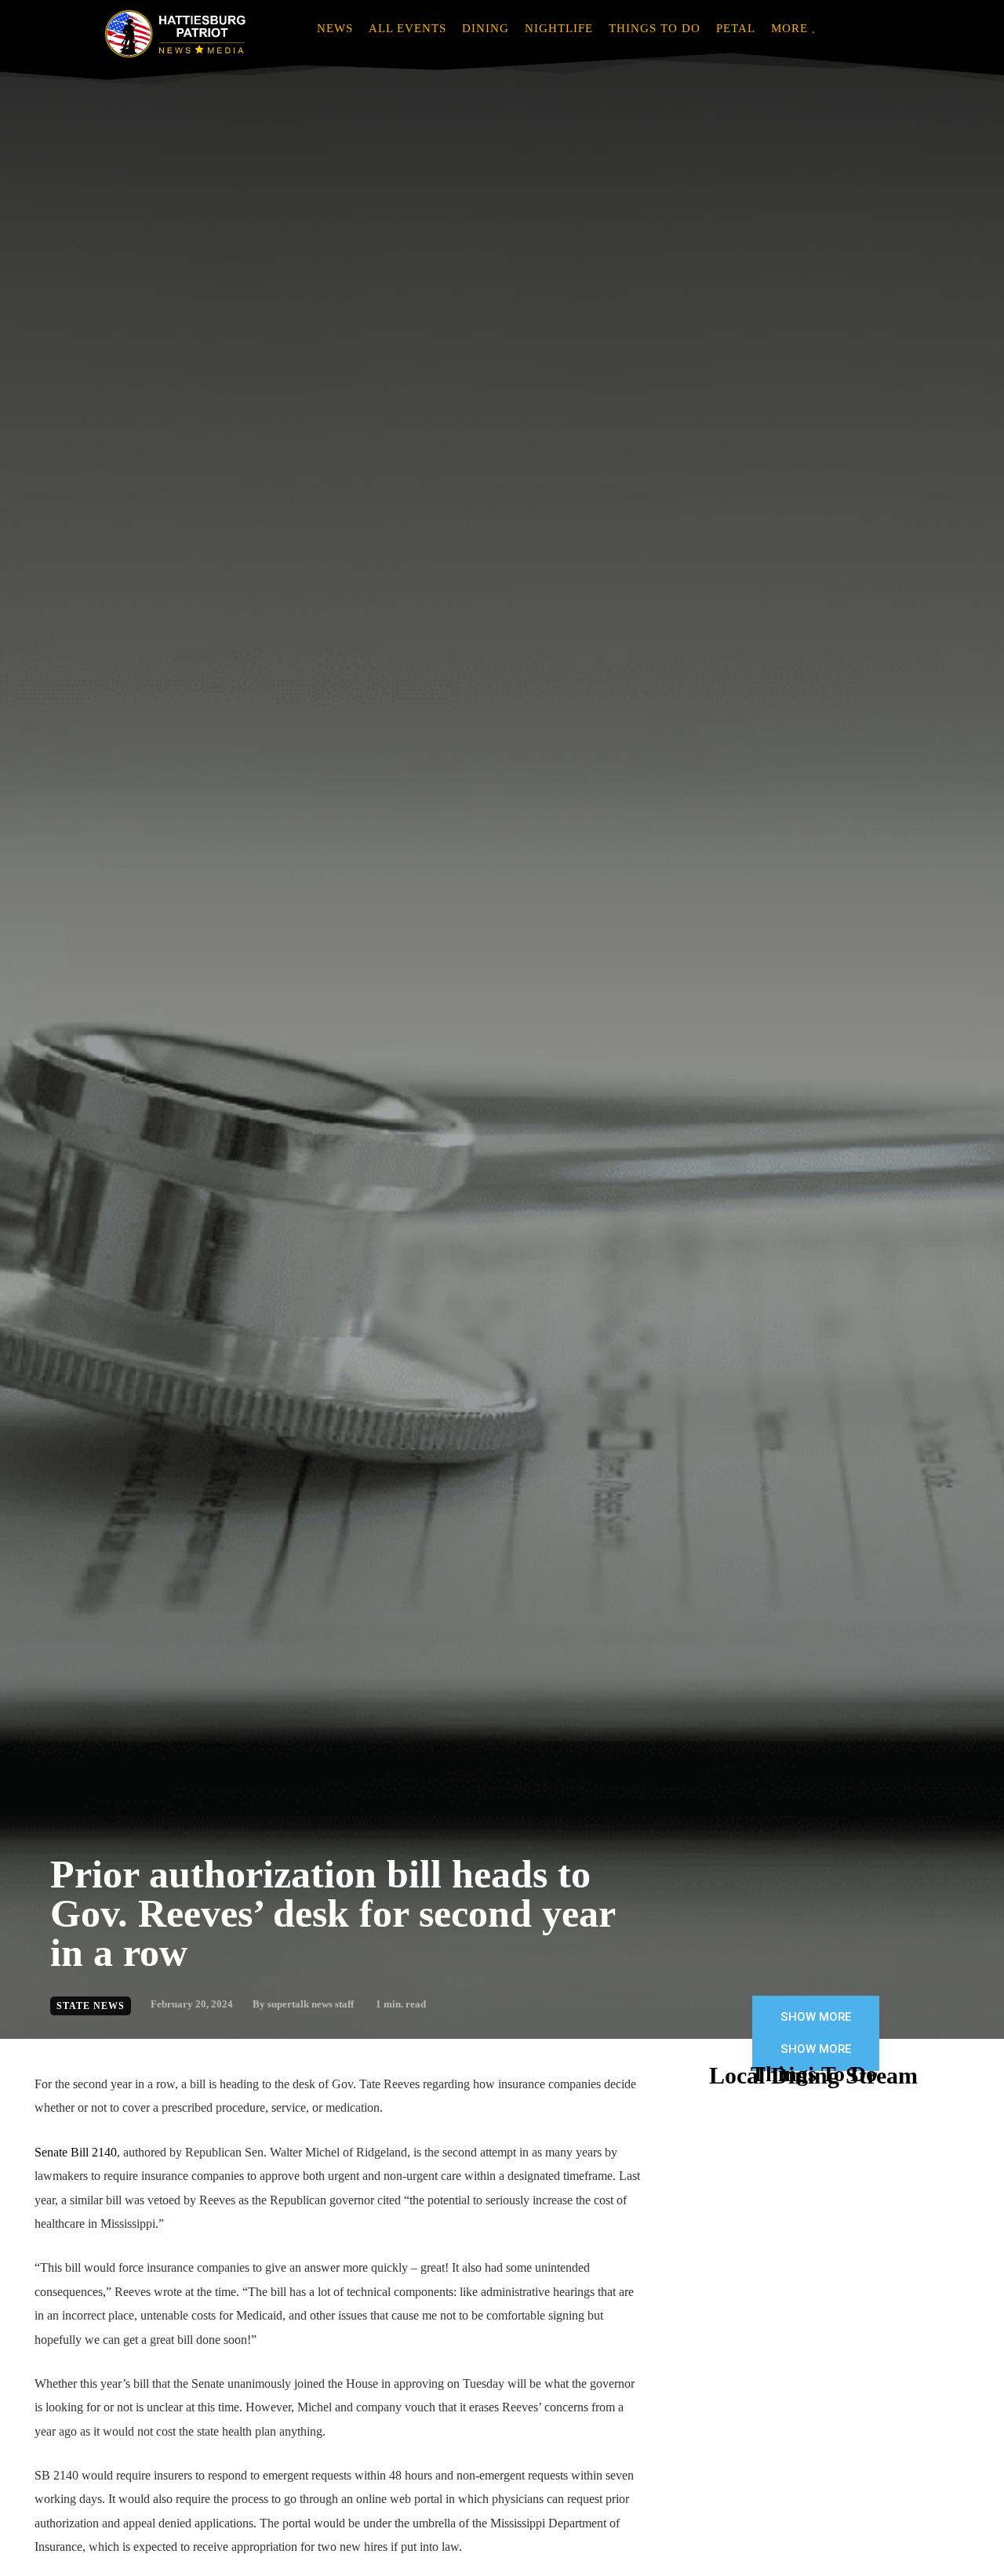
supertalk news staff (311, 2004)
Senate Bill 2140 (76, 2152)
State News (91, 2006)
